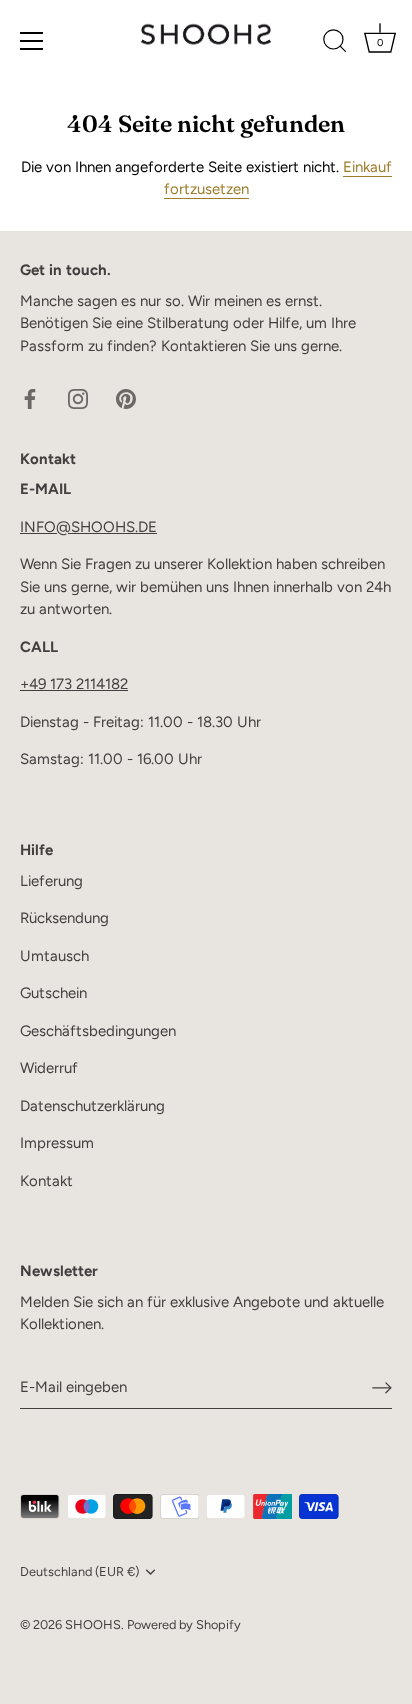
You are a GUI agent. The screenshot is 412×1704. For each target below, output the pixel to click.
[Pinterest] (126, 398)
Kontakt (46, 1181)
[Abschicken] (382, 1387)
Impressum (57, 1143)
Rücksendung (64, 918)
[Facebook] (30, 398)
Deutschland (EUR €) (79, 1571)
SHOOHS (93, 1624)
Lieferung (51, 881)
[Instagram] (78, 398)
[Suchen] (335, 44)
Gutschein (53, 993)
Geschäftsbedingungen (98, 1031)
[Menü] (32, 41)
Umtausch (54, 956)
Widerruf (49, 1068)
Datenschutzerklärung (92, 1106)
